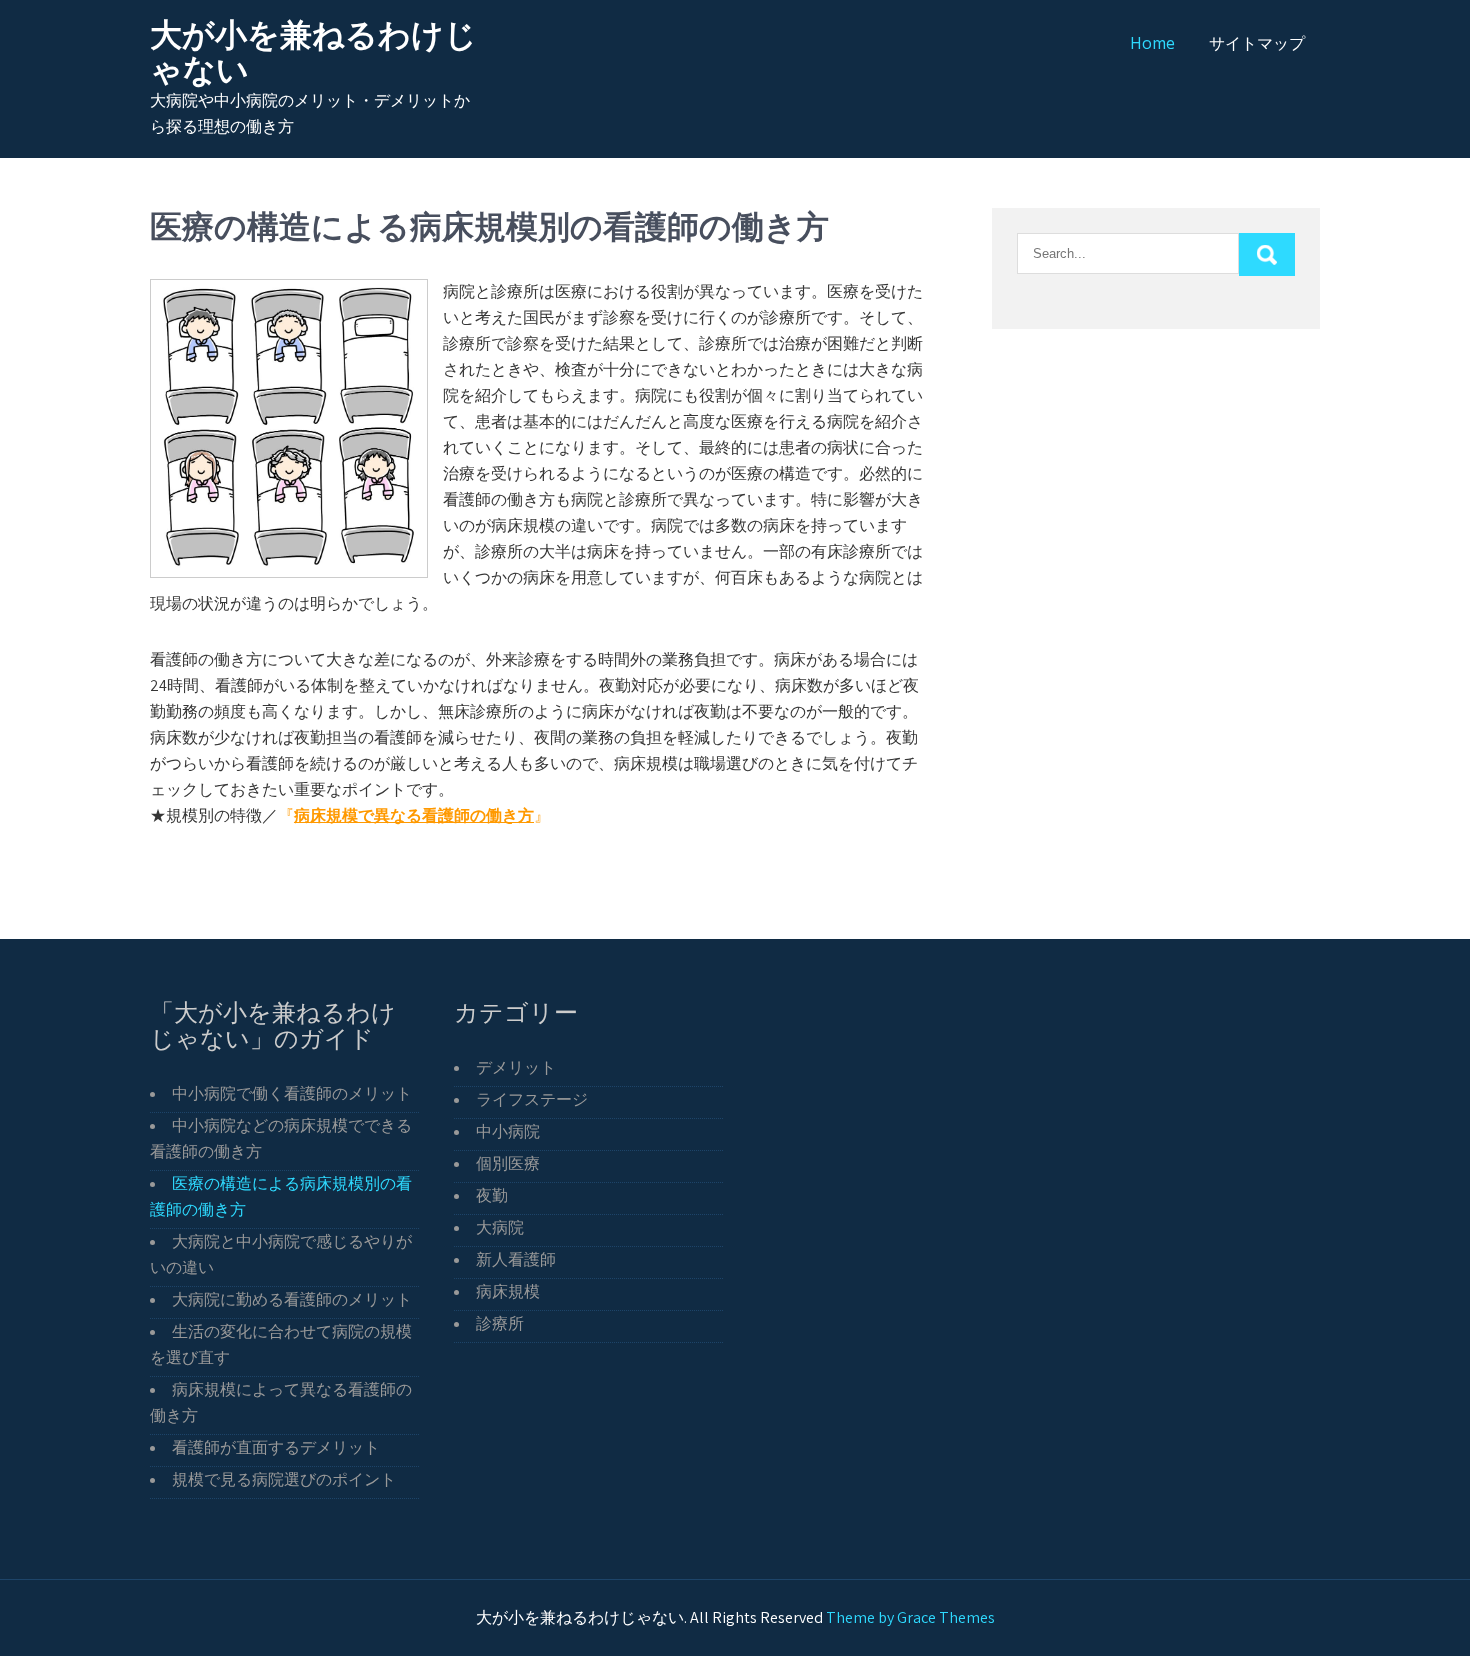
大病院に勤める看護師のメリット (292, 1299)
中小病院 (508, 1131)
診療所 (500, 1323)
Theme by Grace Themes (910, 1617)
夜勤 (492, 1195)
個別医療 (508, 1163)
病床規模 (508, 1291)
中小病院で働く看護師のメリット (292, 1093)
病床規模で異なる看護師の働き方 (414, 815)
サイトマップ (1257, 43)
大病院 (500, 1227)
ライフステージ (532, 1099)
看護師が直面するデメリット (276, 1447)
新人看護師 (516, 1259)
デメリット (516, 1067)
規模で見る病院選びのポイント (284, 1479)
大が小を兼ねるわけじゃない (313, 52)
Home (1152, 43)
